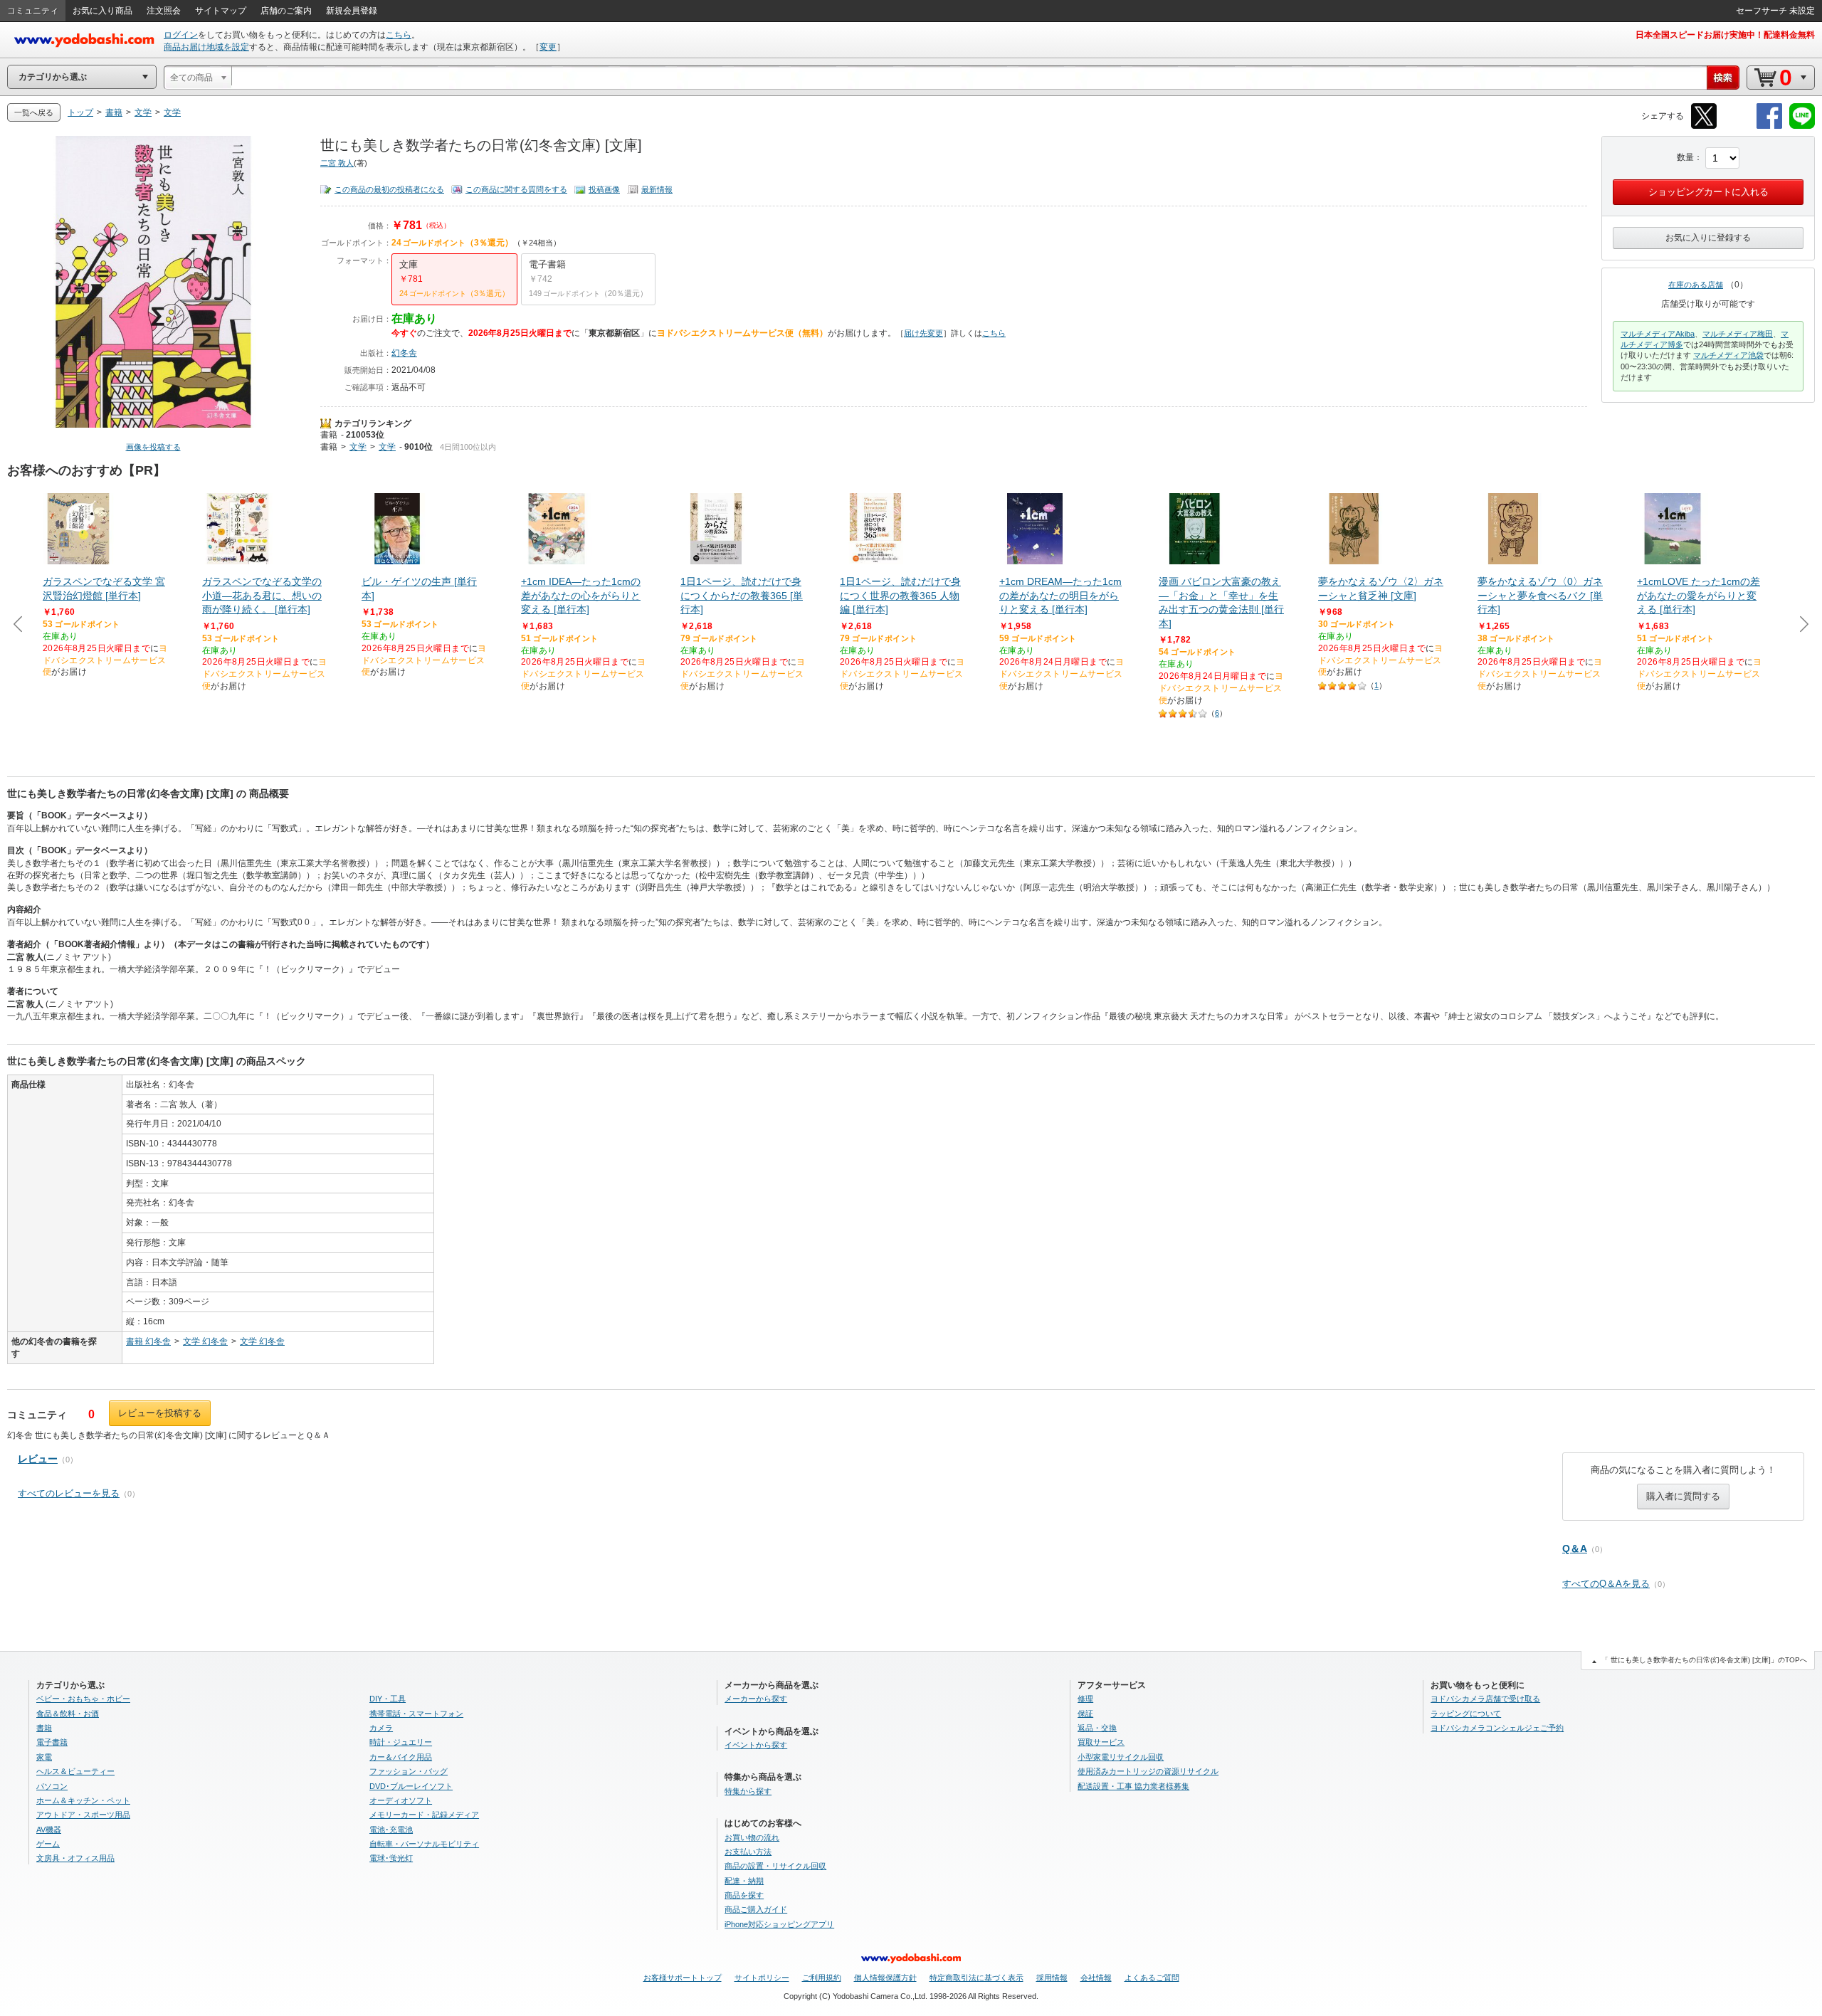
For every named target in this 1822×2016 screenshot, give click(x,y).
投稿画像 (604, 189)
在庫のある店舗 (1696, 285)
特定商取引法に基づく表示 (976, 1978)
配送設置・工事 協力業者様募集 (1133, 1786)
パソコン (52, 1786)
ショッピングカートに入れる (1708, 192)
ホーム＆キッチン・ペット (83, 1800)
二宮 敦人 (337, 163)
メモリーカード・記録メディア (424, 1815)
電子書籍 (52, 1742)
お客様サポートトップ (683, 1978)
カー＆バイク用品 (401, 1757)
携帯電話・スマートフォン (416, 1714)
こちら (399, 35)
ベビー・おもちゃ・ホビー (83, 1699)
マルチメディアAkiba (1658, 334)
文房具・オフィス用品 (75, 1858)
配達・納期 (744, 1881)
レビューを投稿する (160, 1413)
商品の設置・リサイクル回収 (775, 1866)
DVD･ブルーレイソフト (411, 1786)
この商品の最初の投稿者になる (389, 189)
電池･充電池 (391, 1830)
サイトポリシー (762, 1978)
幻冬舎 (404, 353)
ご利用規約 (822, 1978)
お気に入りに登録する (1708, 238)
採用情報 (1052, 1978)
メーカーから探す (756, 1699)
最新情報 (657, 189)
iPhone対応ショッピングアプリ (779, 1924)
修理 (1085, 1699)
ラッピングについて (1466, 1714)
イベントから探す (756, 1745)
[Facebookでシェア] (1769, 126)
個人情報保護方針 (885, 1978)
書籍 (329, 435)
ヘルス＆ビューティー (75, 1771)
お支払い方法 (748, 1852)
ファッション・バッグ (409, 1771)
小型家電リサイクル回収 (1121, 1757)
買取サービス (1101, 1742)
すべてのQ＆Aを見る (1606, 1584)
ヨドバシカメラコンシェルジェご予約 (1497, 1728)
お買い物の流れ (752, 1837)
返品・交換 (1097, 1728)
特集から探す (748, 1791)
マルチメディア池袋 (1728, 355)
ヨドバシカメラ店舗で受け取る (1485, 1699)
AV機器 (49, 1830)
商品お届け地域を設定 (206, 47)
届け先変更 (923, 333)
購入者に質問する (1683, 1496)
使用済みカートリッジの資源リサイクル (1148, 1771)
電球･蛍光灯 (391, 1858)
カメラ (381, 1728)
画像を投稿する (153, 447)
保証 (1085, 1714)
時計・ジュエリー (401, 1742)
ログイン (181, 35)
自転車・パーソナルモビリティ (424, 1844)
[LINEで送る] (1802, 126)
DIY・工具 (388, 1699)
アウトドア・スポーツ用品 (83, 1815)
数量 (1685, 157)
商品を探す (744, 1895)
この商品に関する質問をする (516, 189)
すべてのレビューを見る (69, 1493)
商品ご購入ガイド (756, 1909)
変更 (548, 47)
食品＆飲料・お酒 (68, 1714)
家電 (44, 1757)
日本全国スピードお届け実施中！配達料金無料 (1725, 35)
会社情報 (1096, 1978)
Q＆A (1575, 1548)
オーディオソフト (401, 1800)
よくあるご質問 (1152, 1978)
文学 (358, 447)
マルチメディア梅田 (1738, 334)
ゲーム (48, 1844)
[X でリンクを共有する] (1704, 126)
